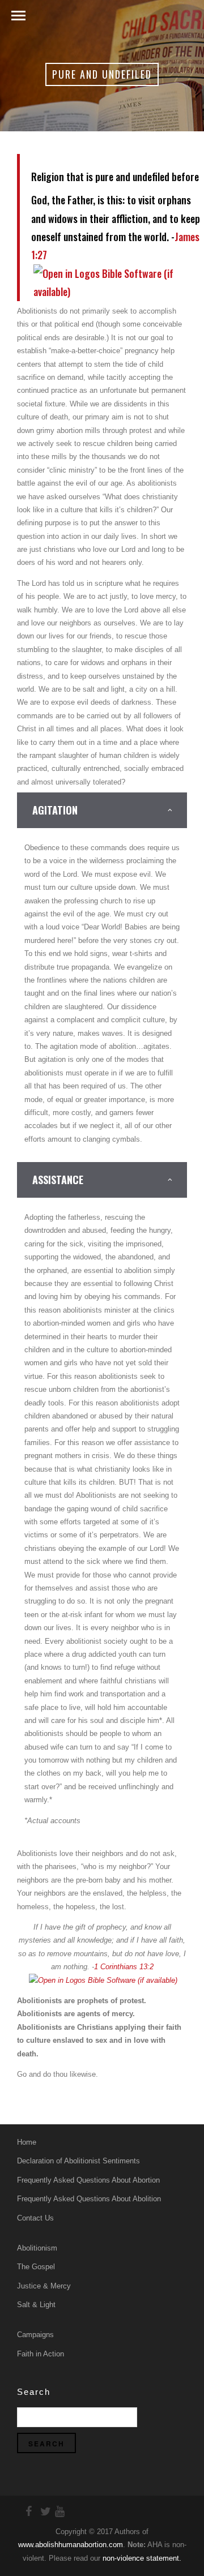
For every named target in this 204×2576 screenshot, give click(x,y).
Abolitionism (37, 2248)
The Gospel (36, 2267)
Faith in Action (41, 2354)
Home (27, 2142)
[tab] (102, 810)
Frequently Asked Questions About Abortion (88, 2180)
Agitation (55, 810)
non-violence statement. (142, 2558)
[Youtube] (55, 2511)
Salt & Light (36, 2305)
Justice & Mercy (44, 2286)
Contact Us (35, 2218)
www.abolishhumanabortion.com (71, 2545)
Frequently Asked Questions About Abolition (89, 2199)
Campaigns (35, 2335)
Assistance (58, 1180)
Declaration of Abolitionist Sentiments (78, 2161)
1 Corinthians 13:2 (124, 1967)
